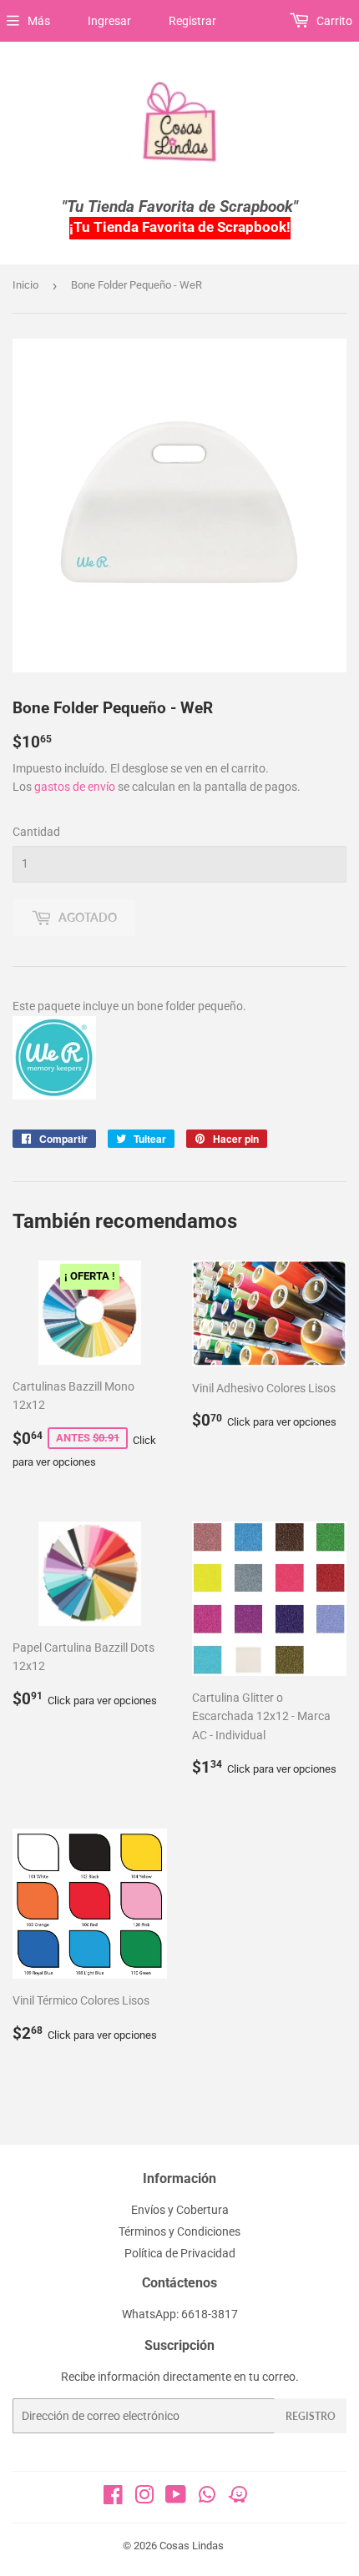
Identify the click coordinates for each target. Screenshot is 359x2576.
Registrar (192, 21)
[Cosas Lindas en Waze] (238, 2500)
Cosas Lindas (192, 2546)
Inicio (25, 285)
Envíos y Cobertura (180, 2210)
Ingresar (109, 21)
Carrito (333, 21)
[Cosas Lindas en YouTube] (176, 2498)
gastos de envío (75, 787)
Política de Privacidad (180, 2253)
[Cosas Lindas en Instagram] (144, 2498)
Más (39, 21)
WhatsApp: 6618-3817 (180, 2314)
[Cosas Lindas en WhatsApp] (207, 2500)
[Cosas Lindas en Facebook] (113, 2498)
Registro (311, 2416)
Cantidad (36, 832)
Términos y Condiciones (179, 2231)
